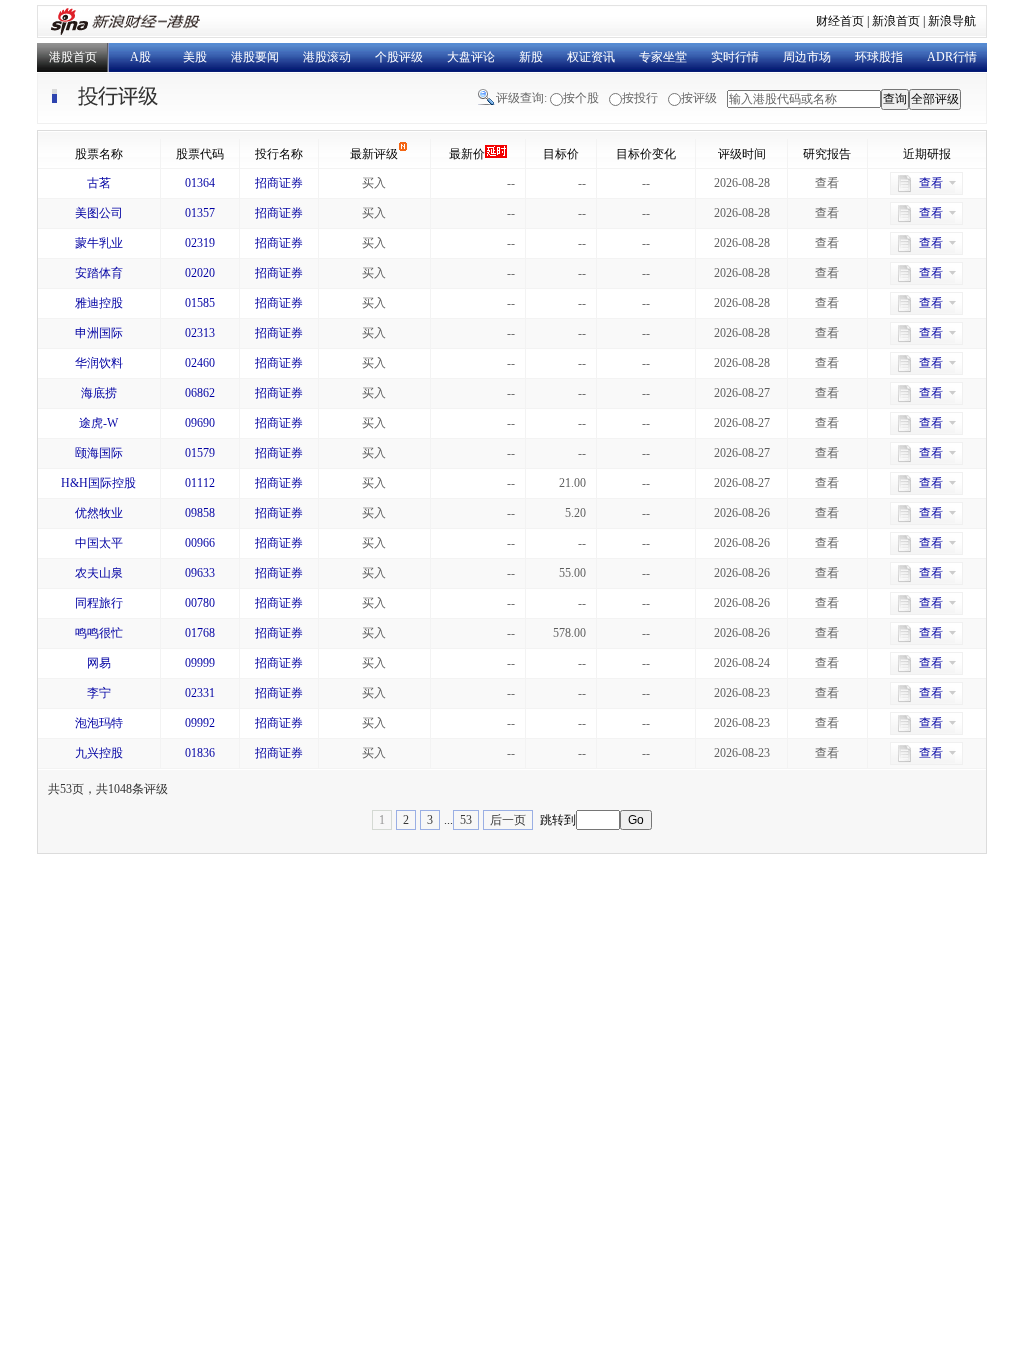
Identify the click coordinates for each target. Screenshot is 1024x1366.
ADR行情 (952, 57)
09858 (200, 513)
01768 (200, 633)
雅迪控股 (99, 303)
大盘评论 (471, 57)
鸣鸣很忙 (99, 633)
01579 (200, 453)
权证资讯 (591, 57)
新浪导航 (952, 21)
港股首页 (73, 57)
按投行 (640, 98)
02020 (200, 273)
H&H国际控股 (98, 483)
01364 (200, 183)
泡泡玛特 (99, 723)
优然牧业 (99, 513)
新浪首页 (896, 21)
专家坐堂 (663, 57)
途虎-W (98, 423)
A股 (140, 57)
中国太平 (99, 543)
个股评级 (399, 57)
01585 (200, 303)
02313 (200, 333)
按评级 (699, 98)
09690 (200, 423)
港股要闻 (255, 57)
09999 (200, 663)
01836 (200, 753)
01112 (200, 483)
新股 (531, 57)
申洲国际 (99, 333)
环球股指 (879, 57)
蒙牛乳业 (99, 243)
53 (466, 820)
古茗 (99, 183)
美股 (195, 57)
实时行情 (735, 57)
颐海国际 (99, 453)
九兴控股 (99, 753)
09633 (200, 573)
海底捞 (99, 393)
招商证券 (279, 183)
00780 (200, 603)
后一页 (508, 820)
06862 (200, 393)
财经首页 (840, 21)
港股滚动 (327, 57)
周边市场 (807, 57)
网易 (99, 663)
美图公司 (99, 213)
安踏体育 (99, 273)
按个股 (581, 98)
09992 (200, 723)
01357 (200, 213)
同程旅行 (99, 603)
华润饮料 (99, 363)
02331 (200, 693)
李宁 (99, 693)
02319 (200, 243)
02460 (200, 363)
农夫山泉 (99, 573)
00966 (200, 543)
